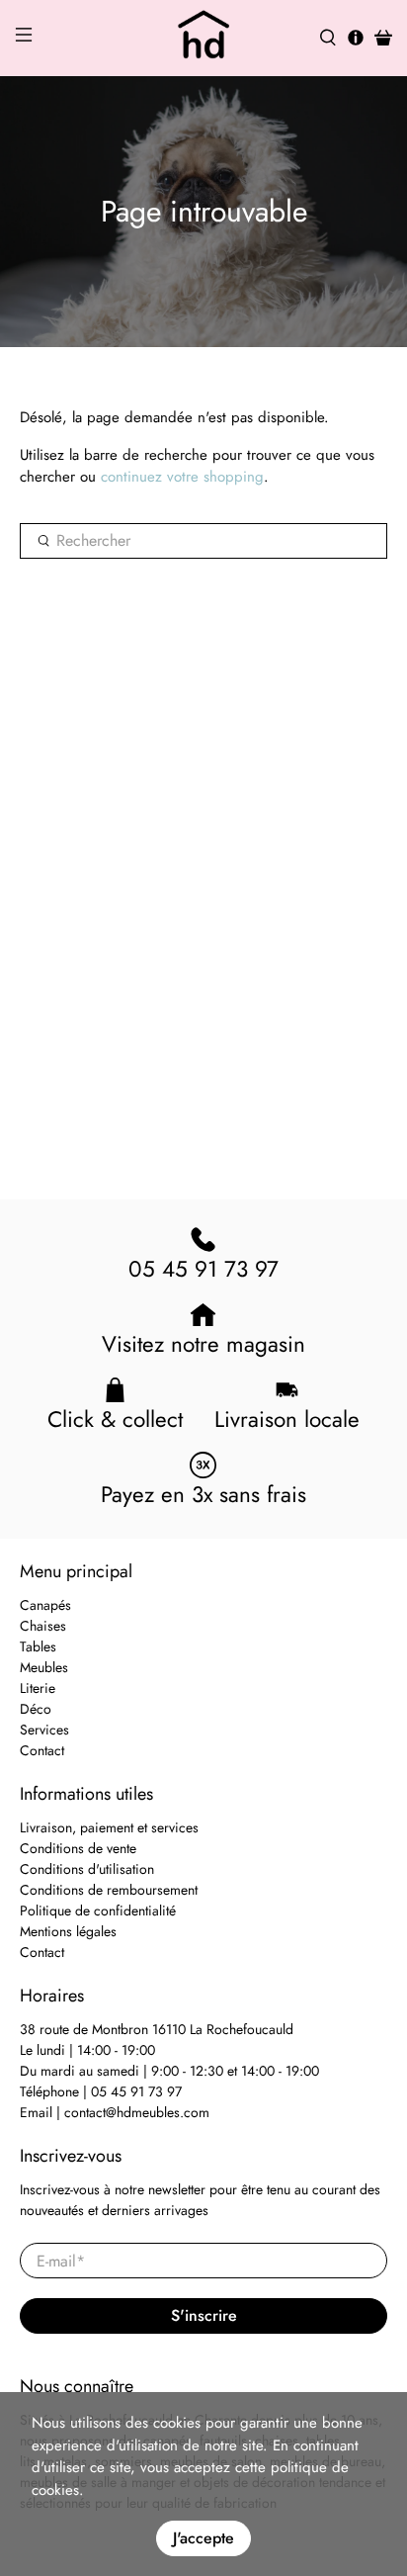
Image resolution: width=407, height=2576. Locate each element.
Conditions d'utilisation (87, 1869)
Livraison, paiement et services (109, 1827)
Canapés (45, 1605)
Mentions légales (68, 1931)
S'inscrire (204, 2315)
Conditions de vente (78, 1848)
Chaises (43, 1626)
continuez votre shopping (182, 477)
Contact (42, 1750)
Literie (38, 1688)
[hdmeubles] (203, 38)
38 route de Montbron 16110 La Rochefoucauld (157, 2029)
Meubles (44, 1667)
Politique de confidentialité (98, 1910)
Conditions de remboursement (109, 1890)
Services (44, 1730)
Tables (38, 1646)
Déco (36, 1709)
